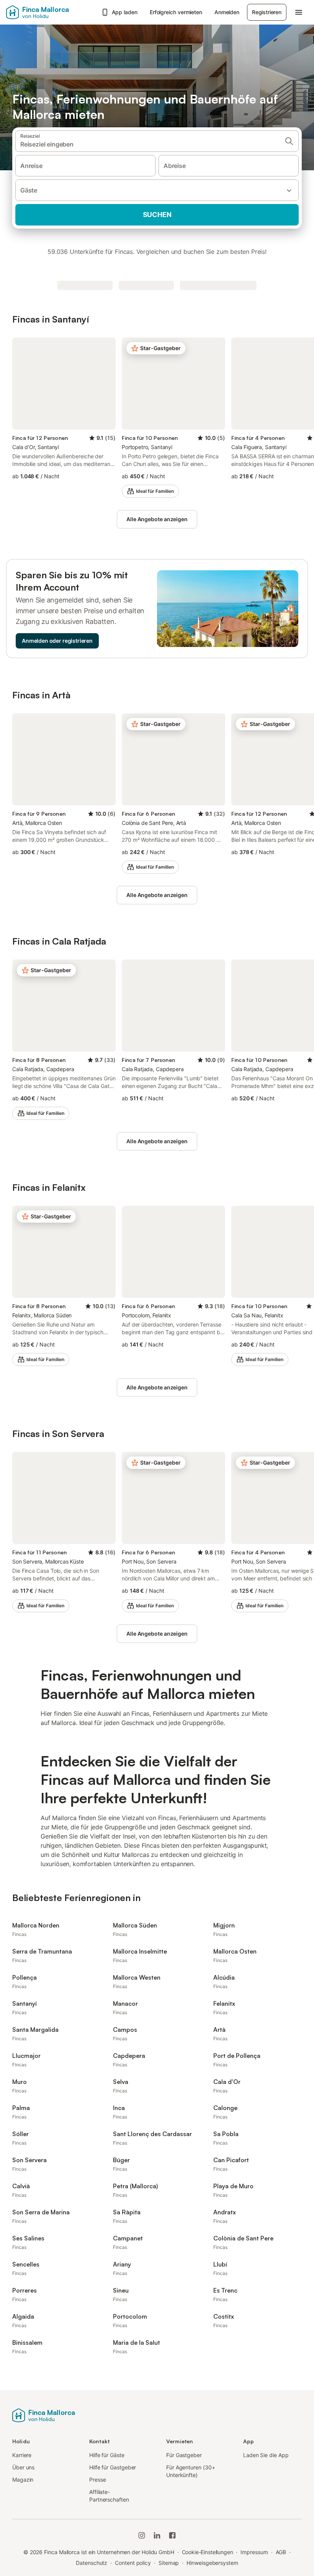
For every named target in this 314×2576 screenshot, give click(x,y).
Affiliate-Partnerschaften (109, 2496)
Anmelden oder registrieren (57, 641)
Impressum (254, 2552)
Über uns (23, 2467)
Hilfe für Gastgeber (113, 2467)
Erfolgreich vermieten (176, 12)
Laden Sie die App (266, 2455)
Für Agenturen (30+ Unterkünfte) (191, 2471)
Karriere (22, 2455)
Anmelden (227, 12)
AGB (281, 2552)
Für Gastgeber (184, 2455)
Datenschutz (92, 2563)
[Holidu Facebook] (172, 2535)
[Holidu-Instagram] (142, 2535)
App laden (125, 12)
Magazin (23, 2480)
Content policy (133, 2563)
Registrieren (267, 12)
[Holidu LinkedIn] (157, 2535)
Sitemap (169, 2563)
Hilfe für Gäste (107, 2455)
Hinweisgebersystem (212, 2563)
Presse (98, 2480)
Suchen (157, 215)
